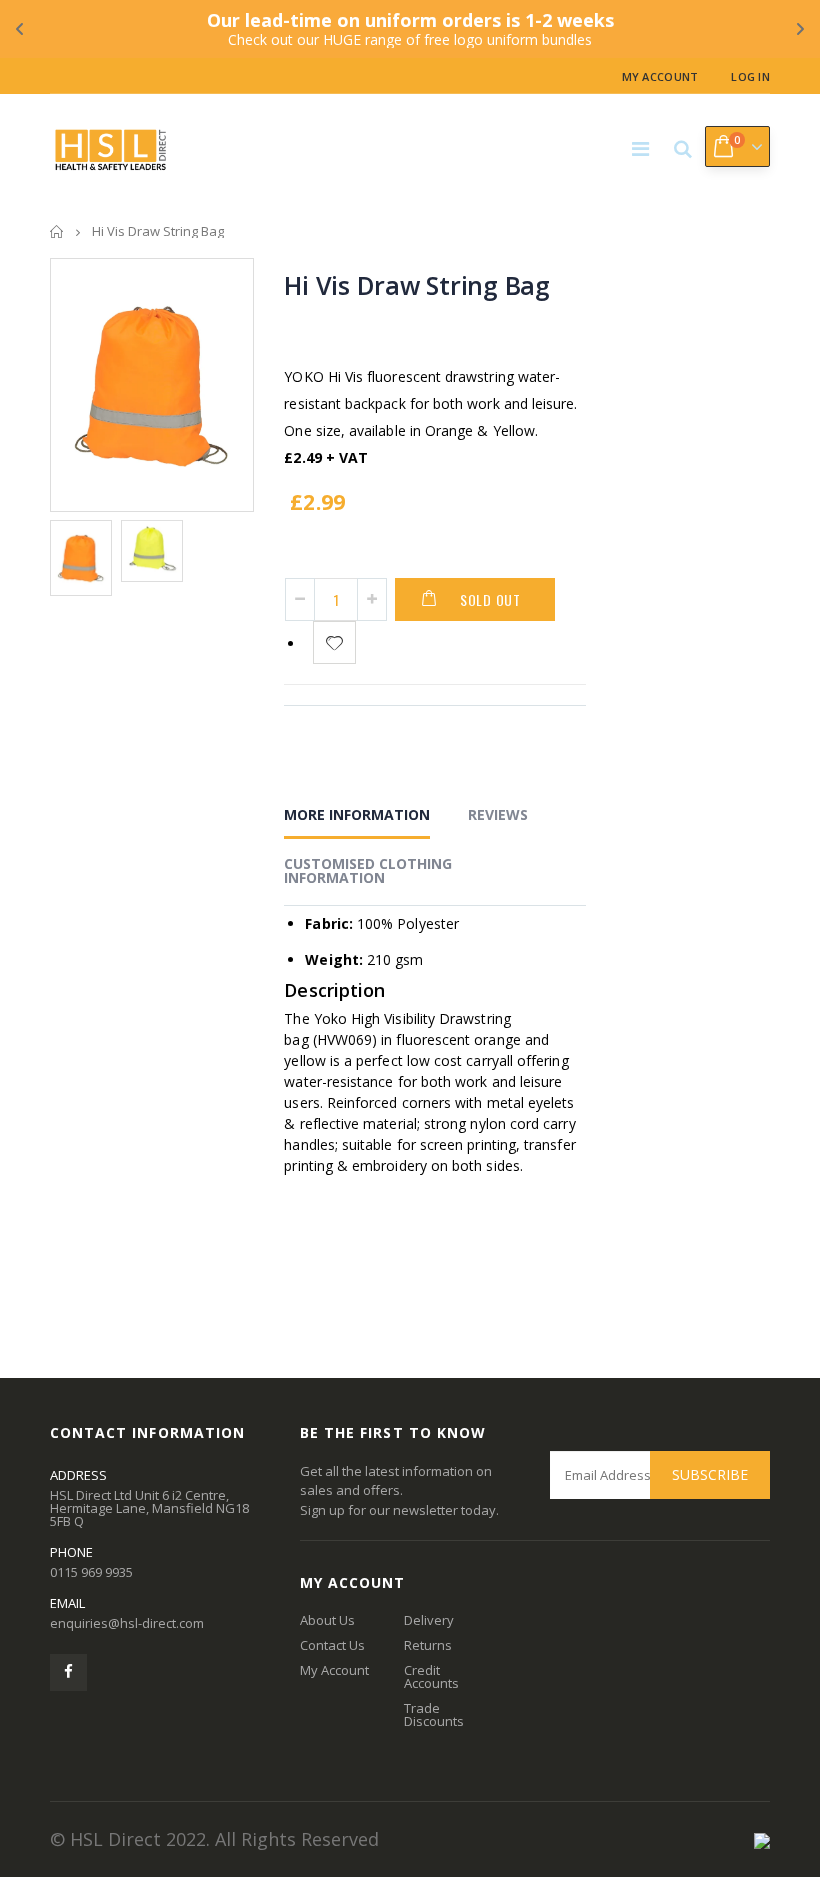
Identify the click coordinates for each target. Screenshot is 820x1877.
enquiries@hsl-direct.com (127, 1623)
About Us (327, 1620)
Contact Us (332, 1645)
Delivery (429, 1620)
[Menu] (640, 148)
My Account (660, 76)
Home (57, 231)
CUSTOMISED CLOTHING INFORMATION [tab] (368, 870)
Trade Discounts (434, 1714)
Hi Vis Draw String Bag (417, 285)
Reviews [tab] (498, 814)
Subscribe (710, 1474)
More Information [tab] (357, 814)
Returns (428, 1645)
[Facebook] (68, 1672)
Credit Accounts (431, 1676)
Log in (750, 76)
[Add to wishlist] (334, 642)
